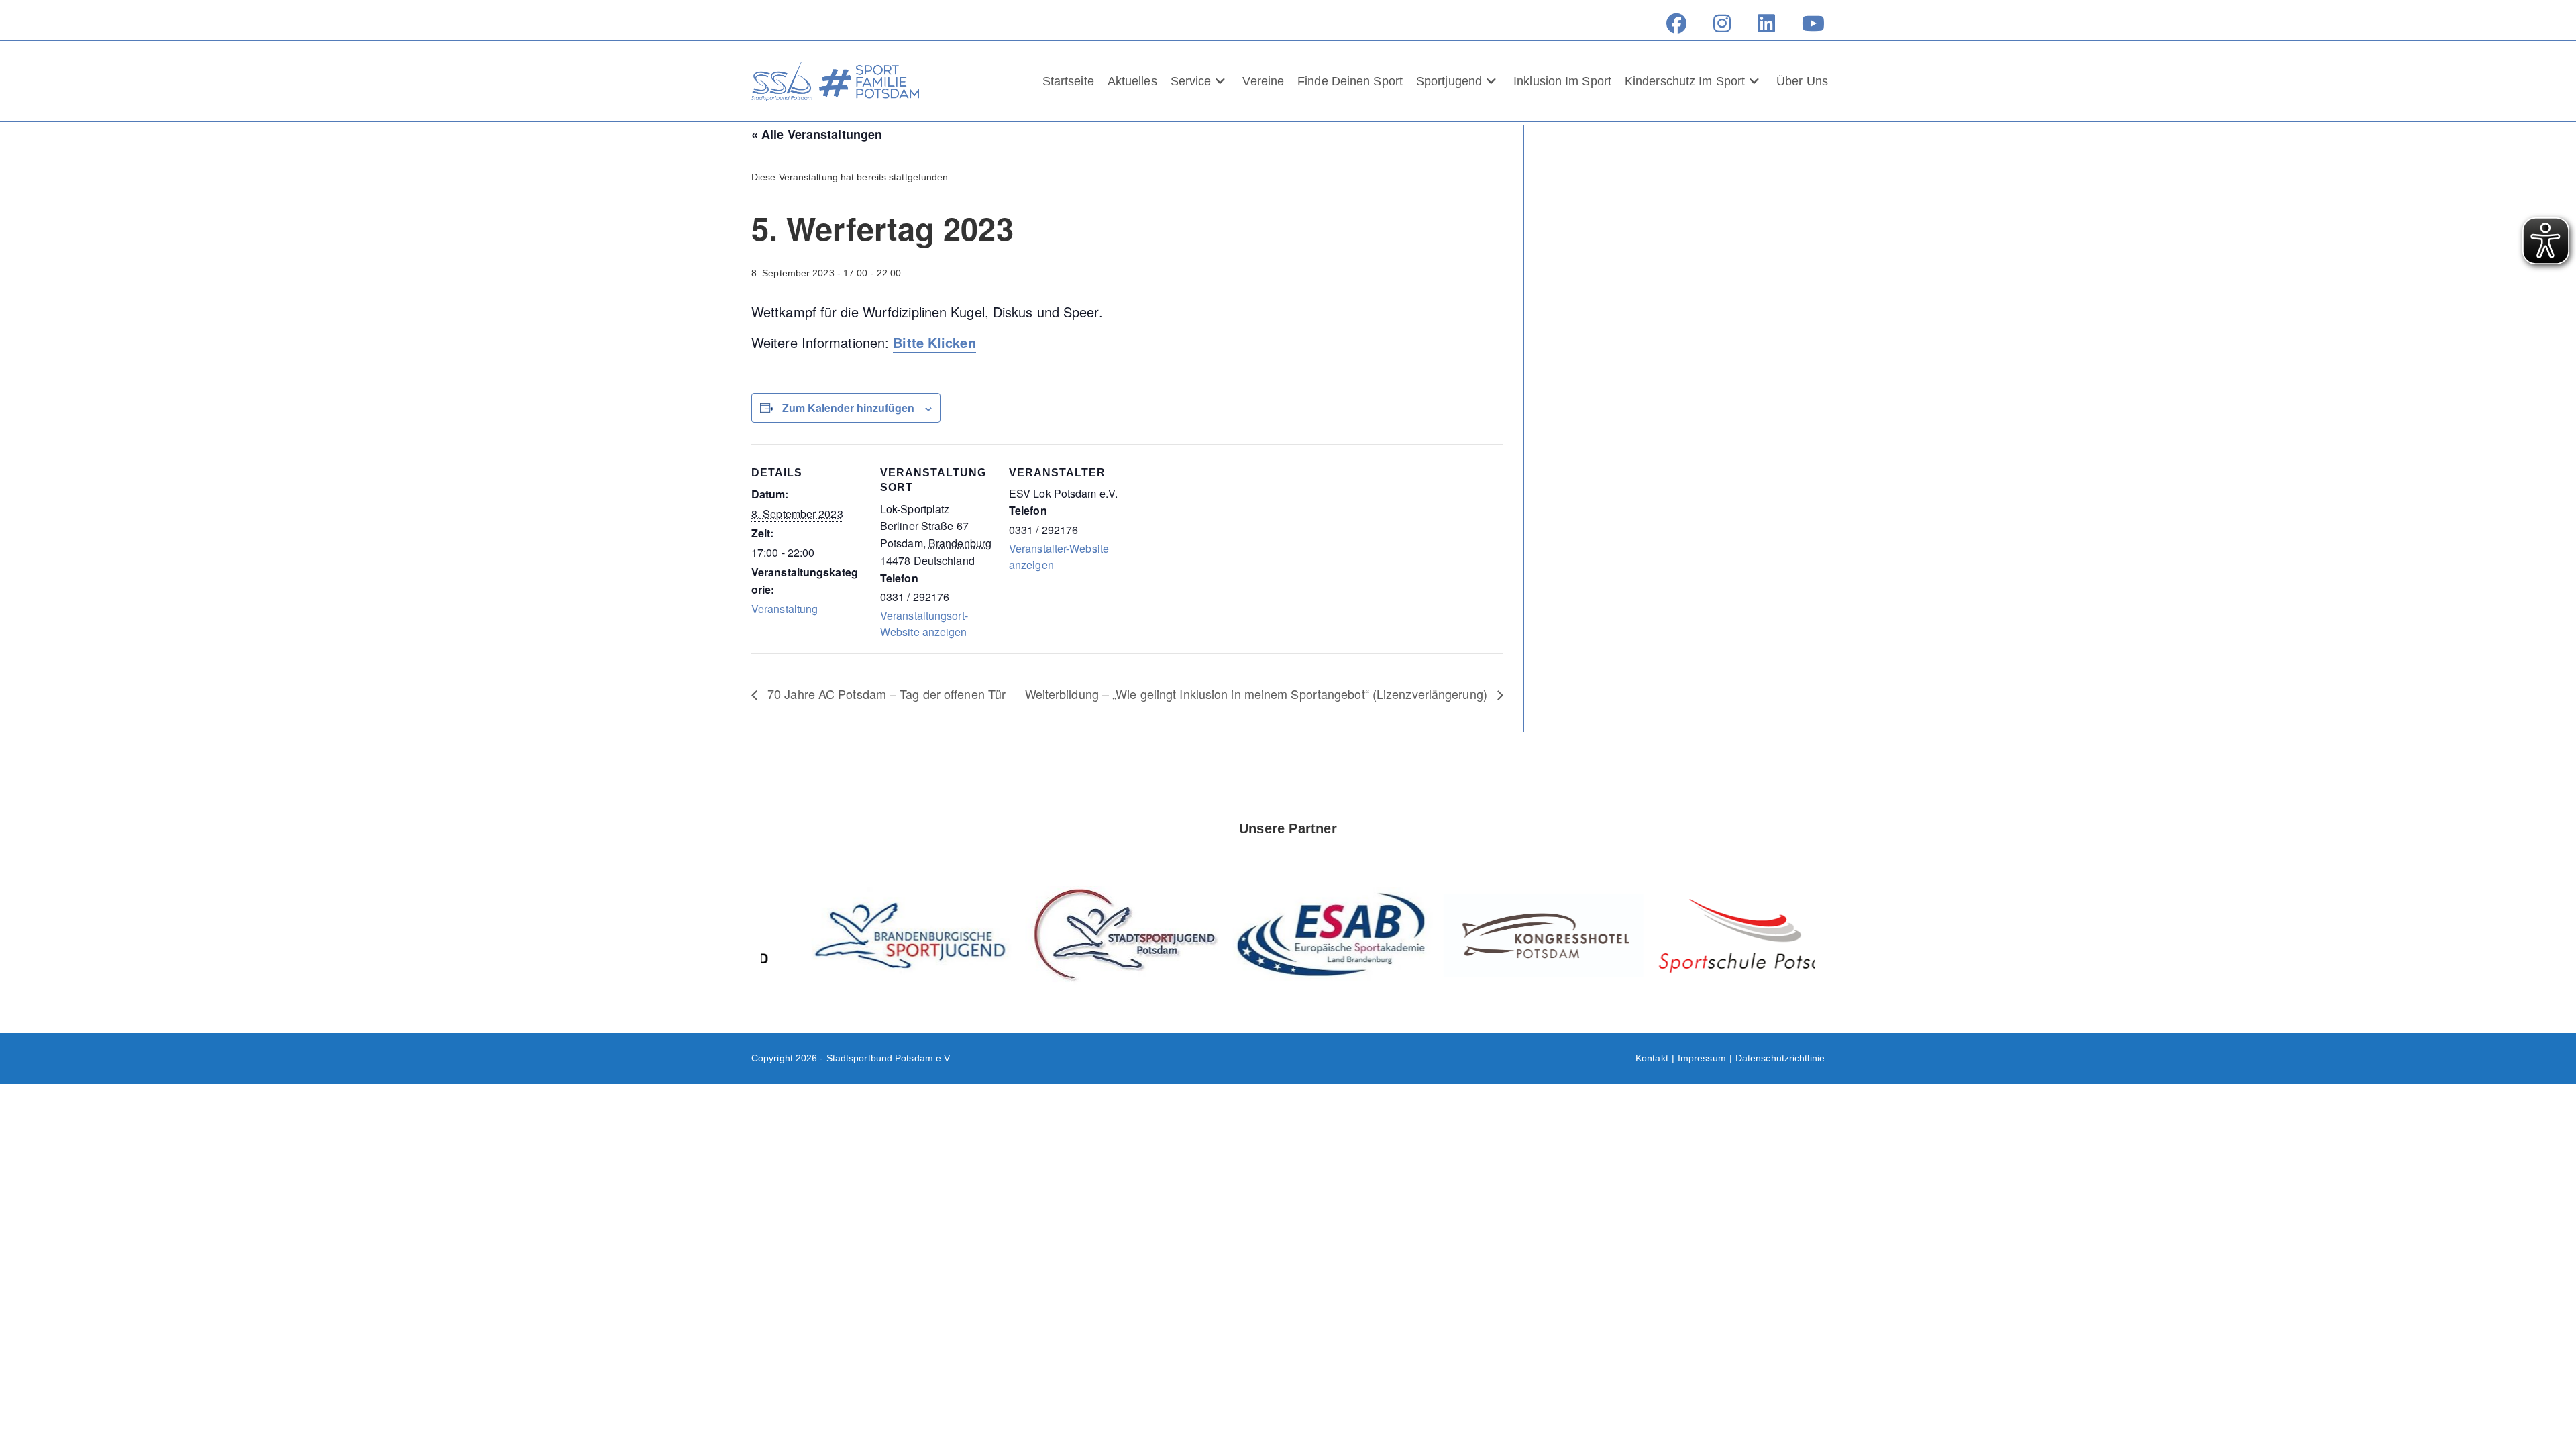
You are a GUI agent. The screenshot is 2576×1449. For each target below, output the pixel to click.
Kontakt (1652, 1058)
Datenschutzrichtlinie (1780, 1058)
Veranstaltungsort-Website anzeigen (924, 624)
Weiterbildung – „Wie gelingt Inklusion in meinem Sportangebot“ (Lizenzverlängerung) (1258, 694)
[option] (867, 935)
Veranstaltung (785, 609)
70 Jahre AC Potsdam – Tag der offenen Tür (885, 694)
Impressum (1702, 1058)
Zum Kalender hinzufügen (848, 408)
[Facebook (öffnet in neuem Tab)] (1676, 23)
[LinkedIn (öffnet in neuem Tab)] (1766, 23)
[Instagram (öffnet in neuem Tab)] (1722, 23)
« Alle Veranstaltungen (817, 134)
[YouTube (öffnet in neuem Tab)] (1807, 23)
